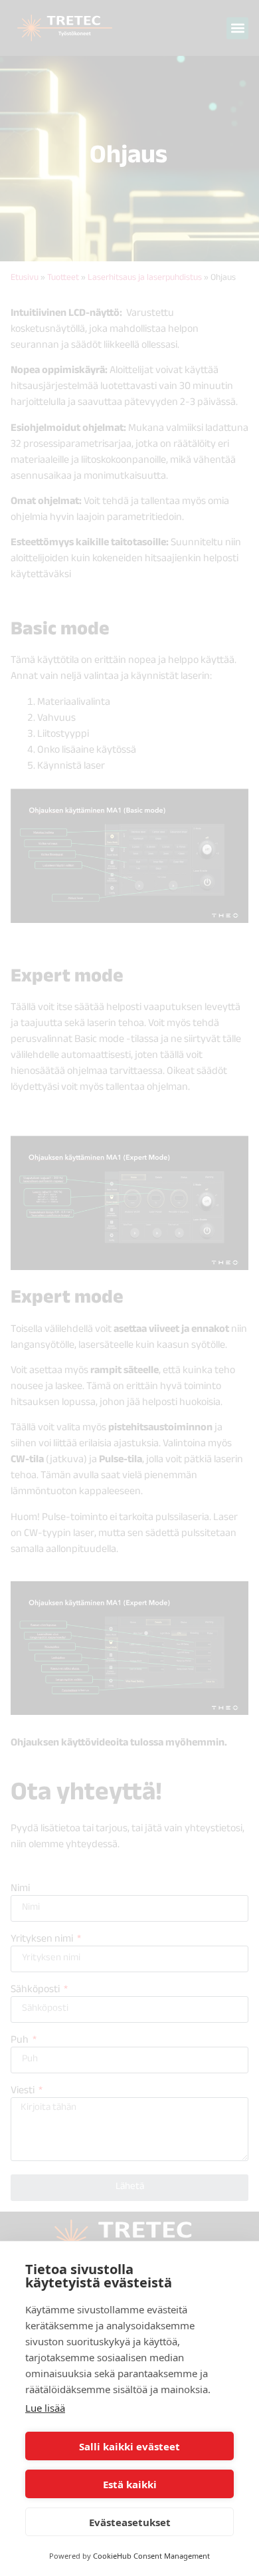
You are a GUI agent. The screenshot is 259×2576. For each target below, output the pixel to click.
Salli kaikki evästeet (129, 2446)
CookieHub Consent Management (151, 2556)
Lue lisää (45, 2408)
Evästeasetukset (130, 2522)
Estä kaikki (130, 2484)
